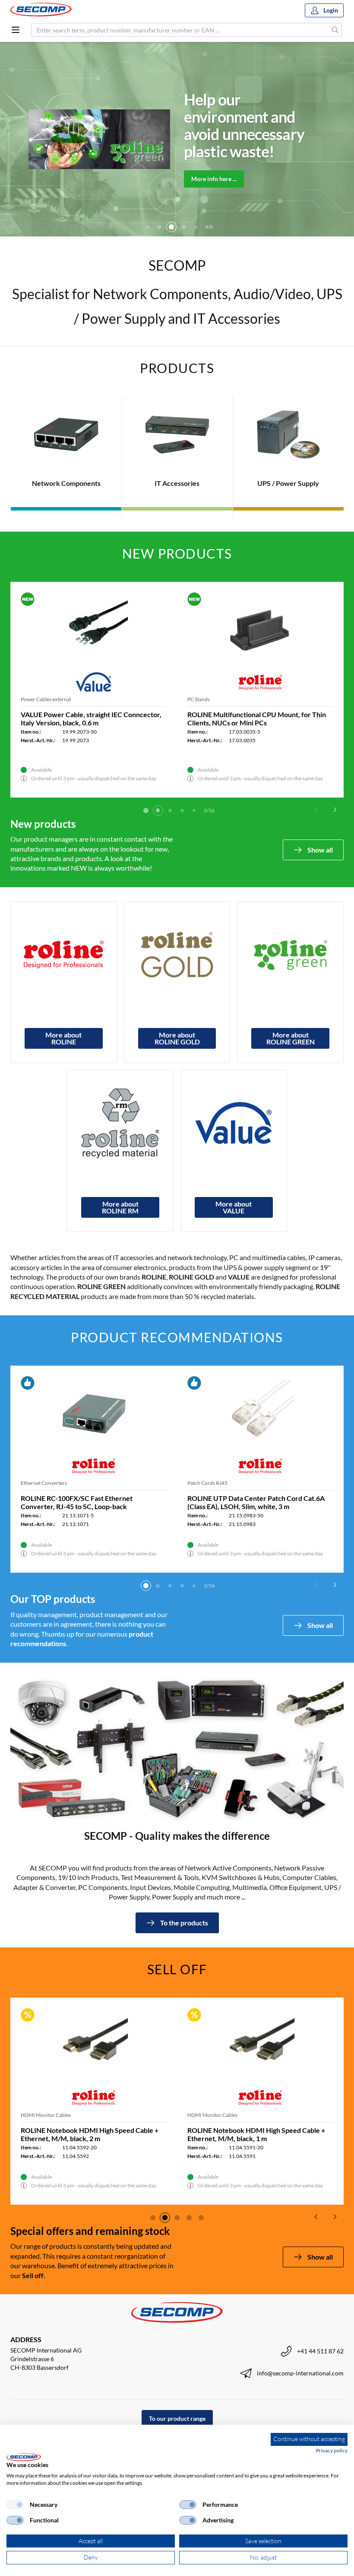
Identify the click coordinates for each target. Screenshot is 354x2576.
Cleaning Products (41, 1483)
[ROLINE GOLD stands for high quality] (177, 955)
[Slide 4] (159, 227)
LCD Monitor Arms (42, 699)
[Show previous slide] (316, 810)
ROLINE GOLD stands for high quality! (233, 125)
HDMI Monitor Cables (46, 2115)
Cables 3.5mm (203, 1483)
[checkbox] (15, 2505)
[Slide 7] (196, 227)
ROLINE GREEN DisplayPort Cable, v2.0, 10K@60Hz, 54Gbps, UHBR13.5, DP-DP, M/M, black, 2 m (258, 723)
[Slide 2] (158, 811)
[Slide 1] (146, 811)
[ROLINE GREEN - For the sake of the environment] (290, 955)
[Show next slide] (335, 810)
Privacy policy (332, 2450)
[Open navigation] (16, 30)
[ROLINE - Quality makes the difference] (64, 955)
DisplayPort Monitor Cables (219, 699)
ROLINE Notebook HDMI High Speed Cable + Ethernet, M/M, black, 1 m (256, 2134)
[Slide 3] (147, 227)
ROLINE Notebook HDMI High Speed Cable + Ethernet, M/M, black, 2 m (90, 2134)
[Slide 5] (171, 227)
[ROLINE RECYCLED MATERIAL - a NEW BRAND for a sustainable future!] (120, 1123)
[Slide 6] (183, 227)
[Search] (335, 30)
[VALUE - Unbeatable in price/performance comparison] (234, 1123)
